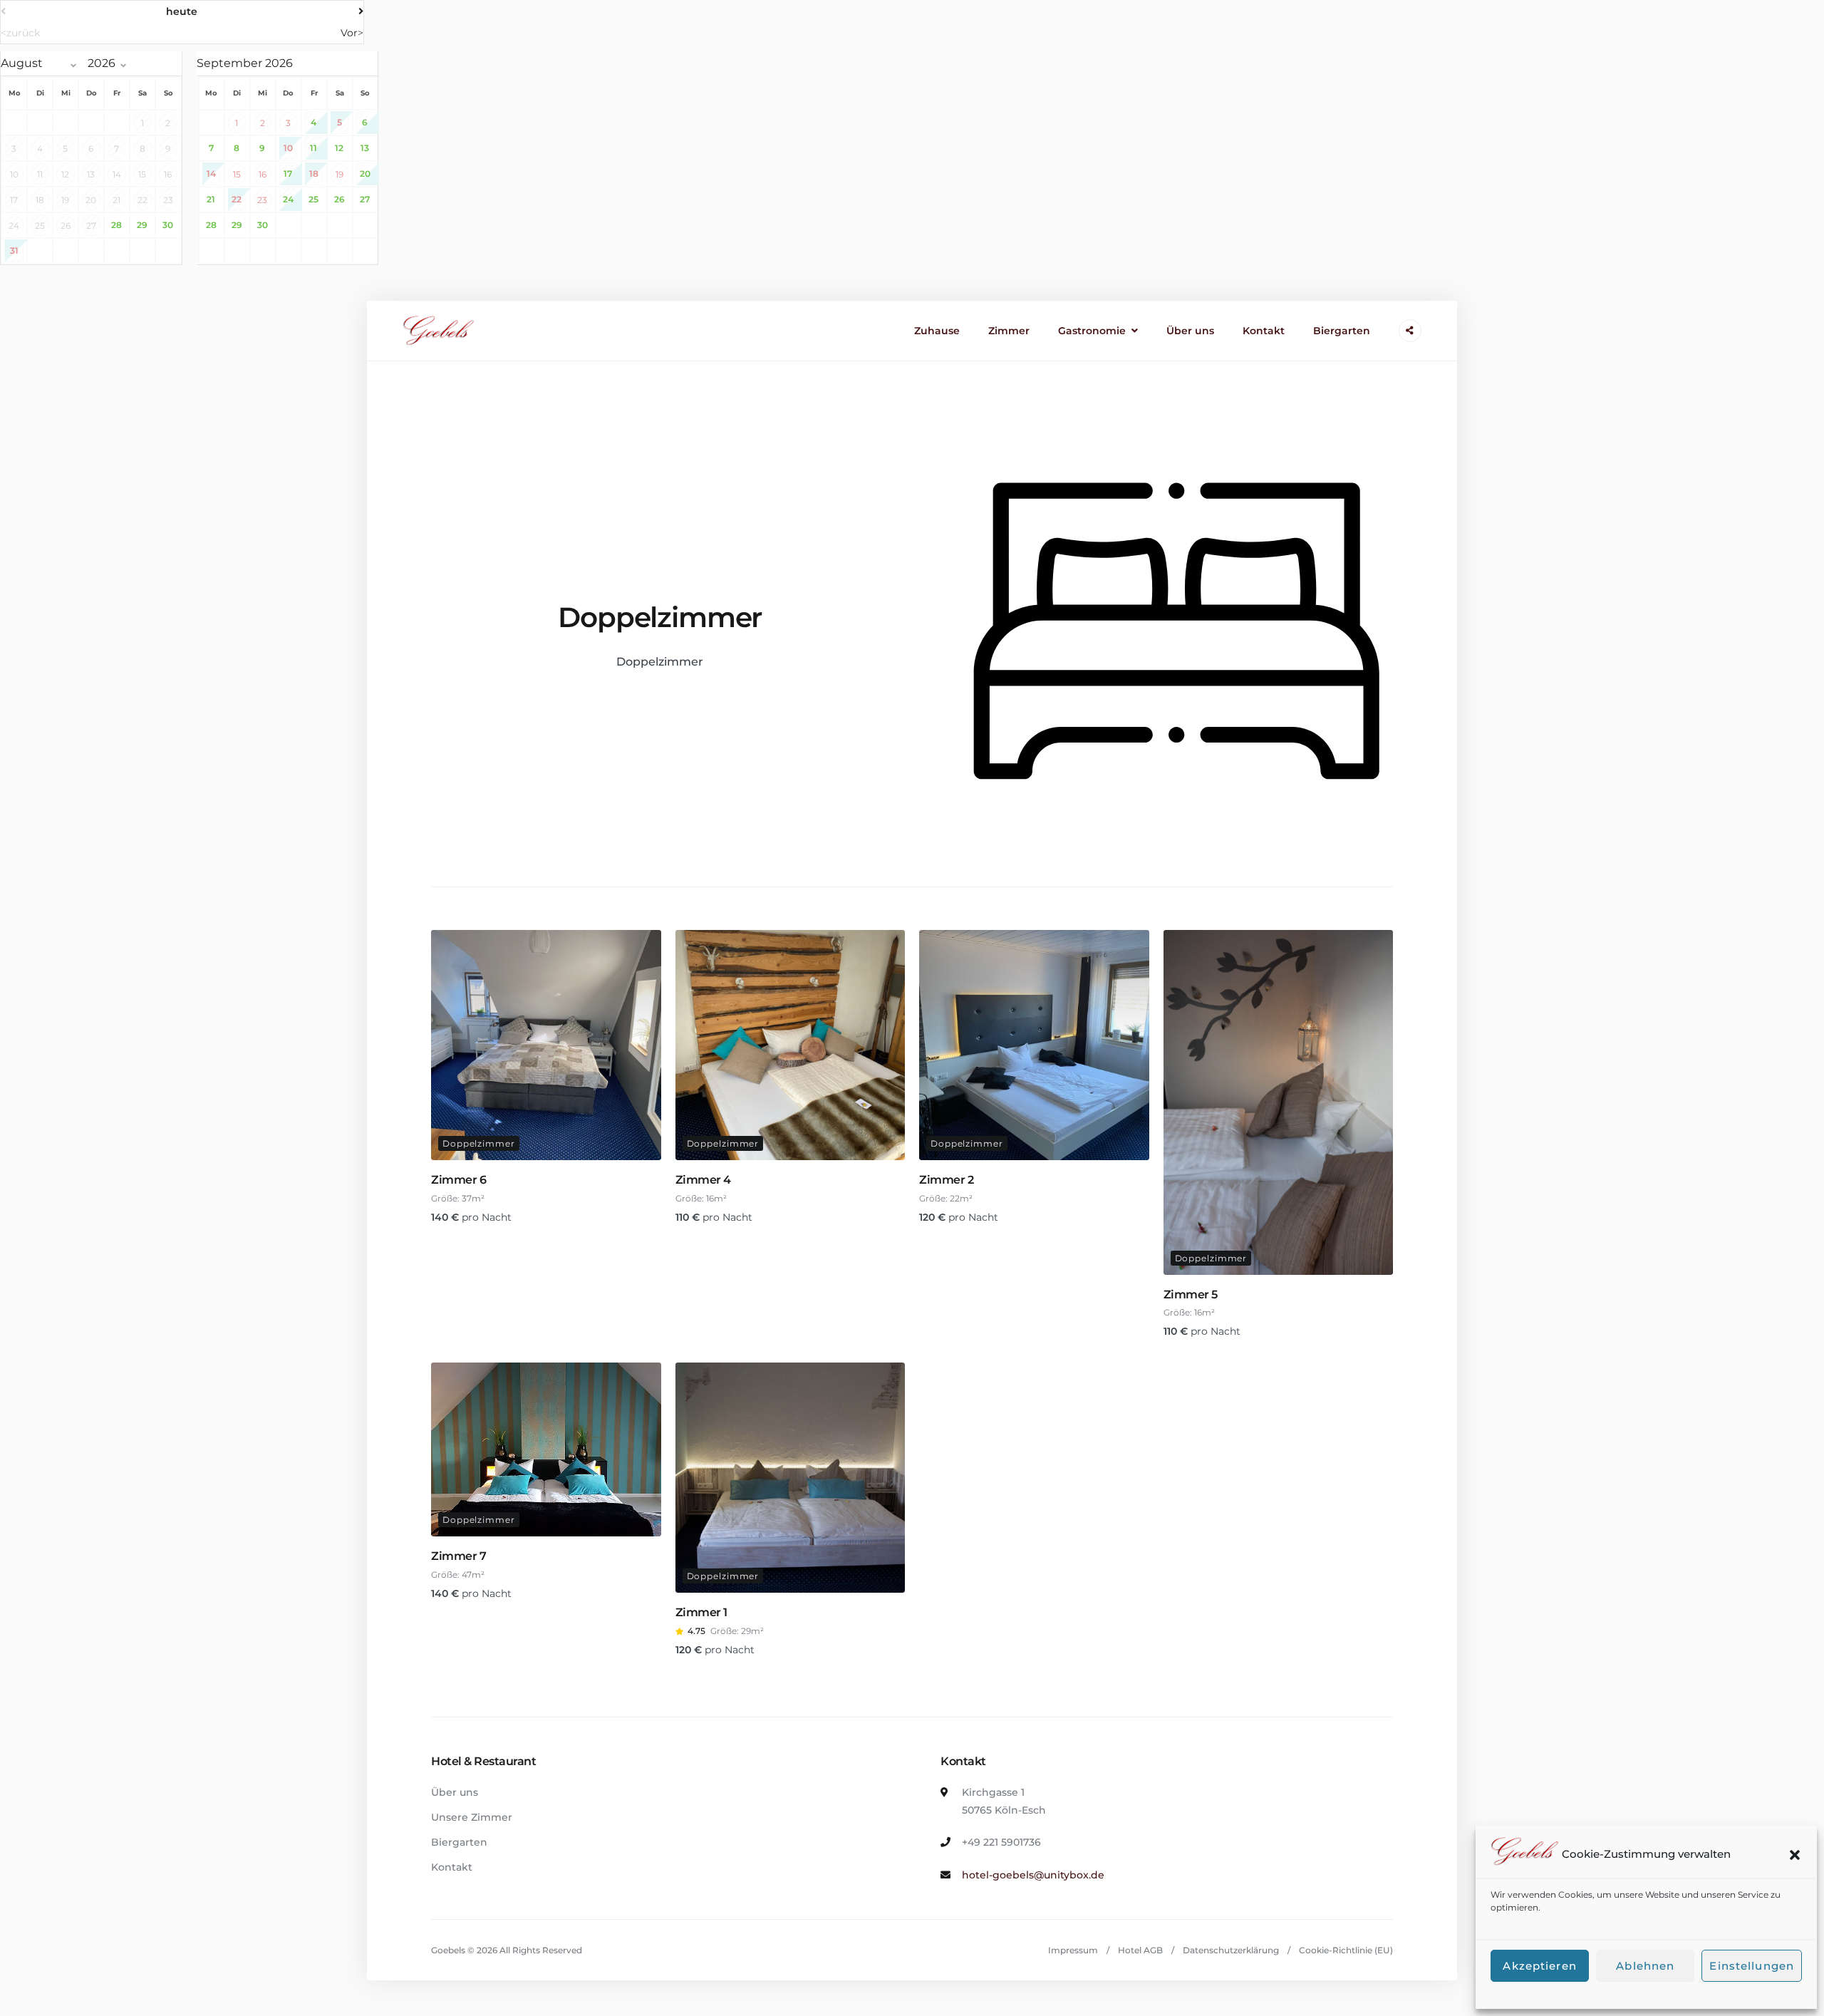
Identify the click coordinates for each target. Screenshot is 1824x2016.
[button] (1795, 1855)
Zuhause (937, 331)
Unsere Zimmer (472, 1817)
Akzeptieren (1539, 1966)
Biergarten (1342, 331)
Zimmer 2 (946, 1180)
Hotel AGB (1140, 1950)
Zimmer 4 (703, 1180)
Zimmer (1009, 331)
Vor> (352, 33)
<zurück (20, 33)
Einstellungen (1752, 1966)
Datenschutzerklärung (1231, 1950)
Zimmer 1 (701, 1612)
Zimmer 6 (458, 1180)
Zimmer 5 (1191, 1294)
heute (182, 11)
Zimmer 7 (458, 1556)
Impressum (1073, 1950)
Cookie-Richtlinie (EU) (1346, 1950)
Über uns (1190, 331)
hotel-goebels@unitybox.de (1033, 1875)
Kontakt (1264, 331)
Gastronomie (1092, 331)
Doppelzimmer (479, 1143)
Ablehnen (1645, 1966)
